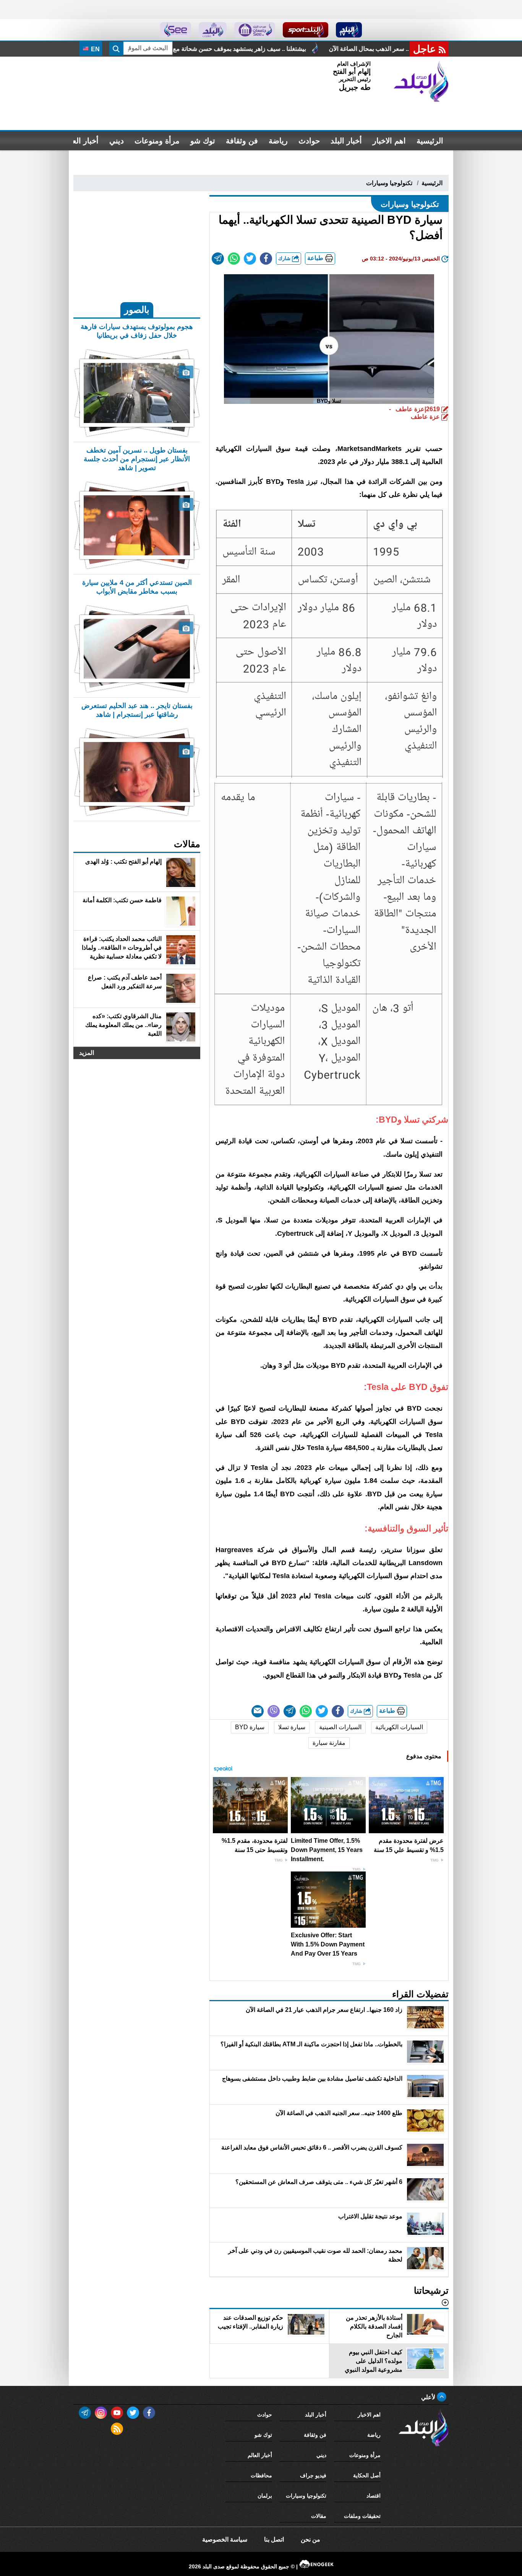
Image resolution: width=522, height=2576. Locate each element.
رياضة (278, 141)
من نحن (310, 2539)
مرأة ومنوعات (157, 141)
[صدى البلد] (421, 81)
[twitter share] (250, 259)
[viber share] (274, 1711)
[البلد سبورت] (306, 30)
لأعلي (429, 2397)
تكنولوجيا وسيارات (389, 183)
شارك (285, 258)
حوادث (309, 141)
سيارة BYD (250, 1727)
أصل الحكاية (367, 2475)
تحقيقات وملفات (362, 2516)
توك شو (203, 141)
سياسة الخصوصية (225, 2539)
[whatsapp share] (234, 259)
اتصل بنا (274, 2539)
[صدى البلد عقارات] (213, 30)
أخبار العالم (81, 141)
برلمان (265, 2496)
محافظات (261, 2475)
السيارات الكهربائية (399, 1727)
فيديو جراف (313, 2475)
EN (95, 49)
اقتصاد (374, 2496)
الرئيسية (430, 141)
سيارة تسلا (292, 1727)
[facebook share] (266, 259)
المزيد (87, 1053)
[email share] (218, 259)
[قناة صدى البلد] (349, 30)
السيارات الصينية (340, 1727)
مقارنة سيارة (329, 1743)
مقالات (319, 2516)
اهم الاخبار (389, 141)
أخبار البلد (346, 141)
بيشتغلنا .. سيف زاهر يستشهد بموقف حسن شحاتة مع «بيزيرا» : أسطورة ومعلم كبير (341, 49)
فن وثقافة (242, 141)
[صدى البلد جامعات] (255, 30)
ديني (117, 141)
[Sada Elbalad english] (176, 30)
